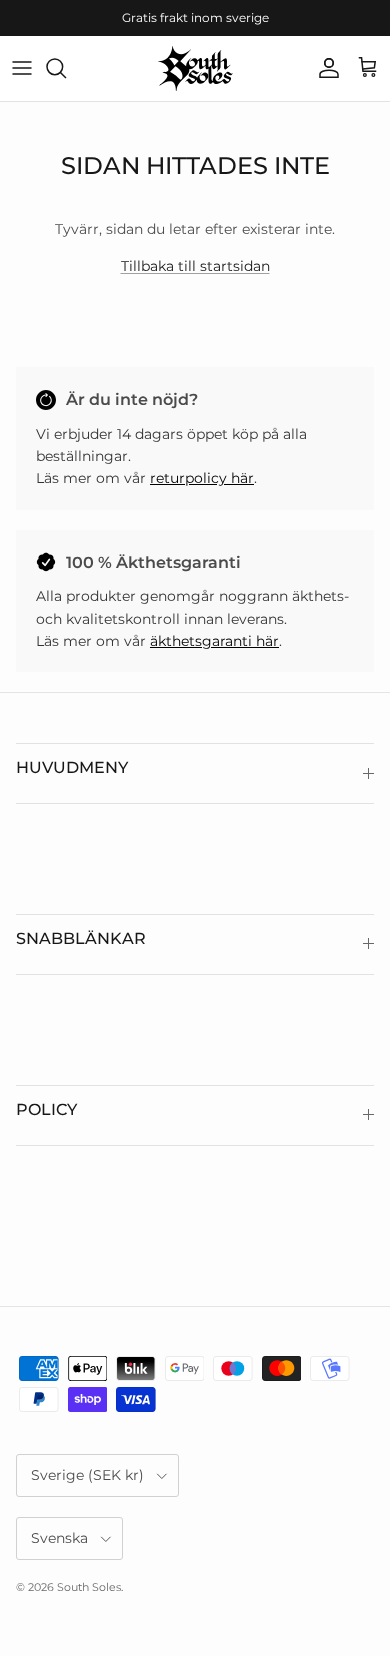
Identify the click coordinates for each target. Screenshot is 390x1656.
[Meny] (22, 68)
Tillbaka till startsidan (195, 266)
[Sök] (66, 68)
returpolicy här (202, 478)
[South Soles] (195, 68)
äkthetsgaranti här (214, 641)
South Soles (89, 1587)
